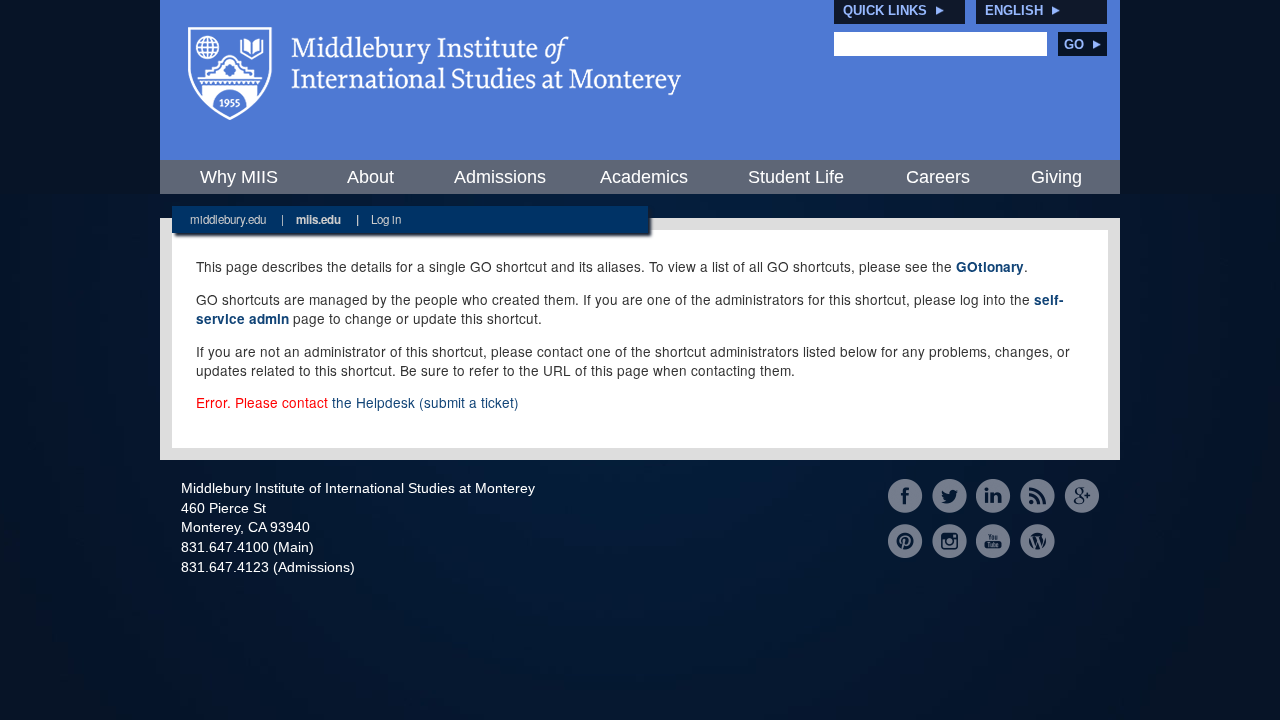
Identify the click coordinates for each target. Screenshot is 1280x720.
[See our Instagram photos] (949, 540)
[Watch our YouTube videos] (993, 540)
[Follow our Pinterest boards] (905, 540)
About (370, 177)
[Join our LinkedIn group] (993, 496)
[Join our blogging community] (1037, 540)
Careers (938, 177)
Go (1074, 44)
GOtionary (990, 266)
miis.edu (318, 219)
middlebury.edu (228, 219)
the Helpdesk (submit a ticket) (425, 402)
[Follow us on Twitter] (949, 496)
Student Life (796, 177)
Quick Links (885, 10)
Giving (1056, 177)
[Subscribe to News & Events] (1037, 496)
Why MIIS (239, 177)
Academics (644, 177)
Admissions (500, 177)
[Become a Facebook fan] (905, 496)
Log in (386, 219)
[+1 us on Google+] (1081, 496)
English (1014, 10)
